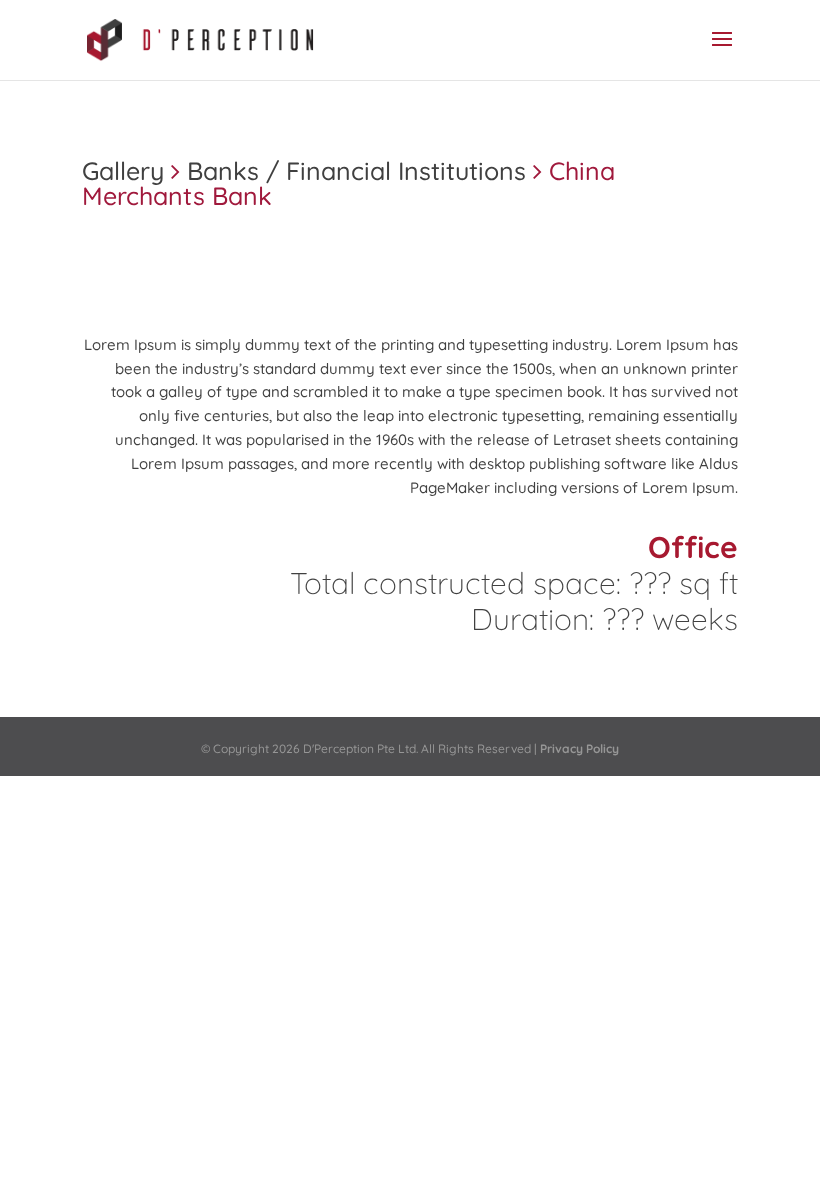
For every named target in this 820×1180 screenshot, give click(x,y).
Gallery (123, 170)
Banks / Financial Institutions (356, 170)
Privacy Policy (579, 748)
